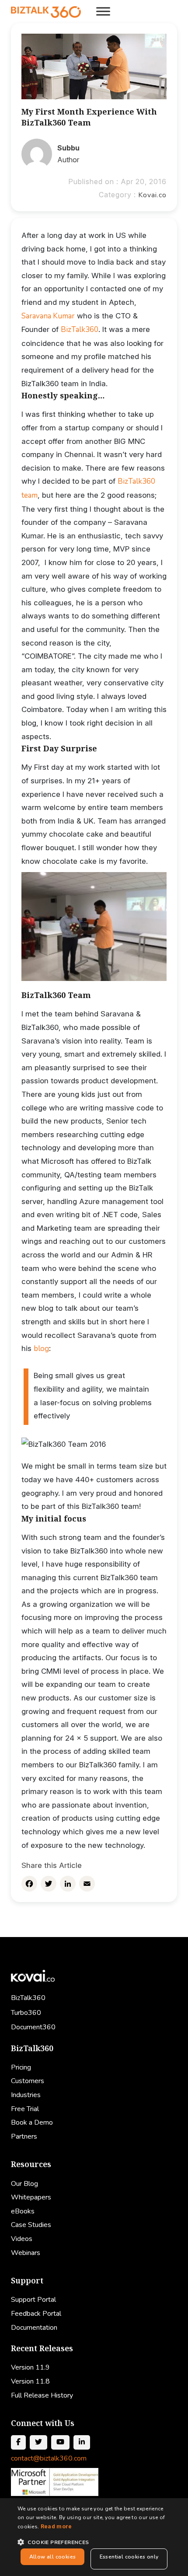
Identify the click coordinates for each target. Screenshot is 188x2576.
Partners (24, 2136)
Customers (28, 2081)
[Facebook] (29, 1884)
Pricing (21, 2067)
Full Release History (42, 2395)
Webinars (26, 2253)
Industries (26, 2095)
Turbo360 (26, 2013)
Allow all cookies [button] (53, 2557)
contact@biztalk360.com (49, 2458)
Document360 (33, 2027)
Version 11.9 (30, 2367)
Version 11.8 (30, 2381)
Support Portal (33, 2300)
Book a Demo (32, 2122)
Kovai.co (152, 195)
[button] (94, 2542)
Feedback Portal (36, 2314)
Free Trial (25, 2109)
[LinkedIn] (68, 1884)
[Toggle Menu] (103, 11)
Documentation (34, 2328)
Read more (56, 2526)
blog (41, 1349)
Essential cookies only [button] (129, 2557)
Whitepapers (31, 2197)
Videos (22, 2239)
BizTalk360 (80, 330)
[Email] (87, 1884)
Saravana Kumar (48, 316)
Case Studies (31, 2225)
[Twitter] (49, 1884)
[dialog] (94, 2537)
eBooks (23, 2211)
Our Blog (24, 2184)
